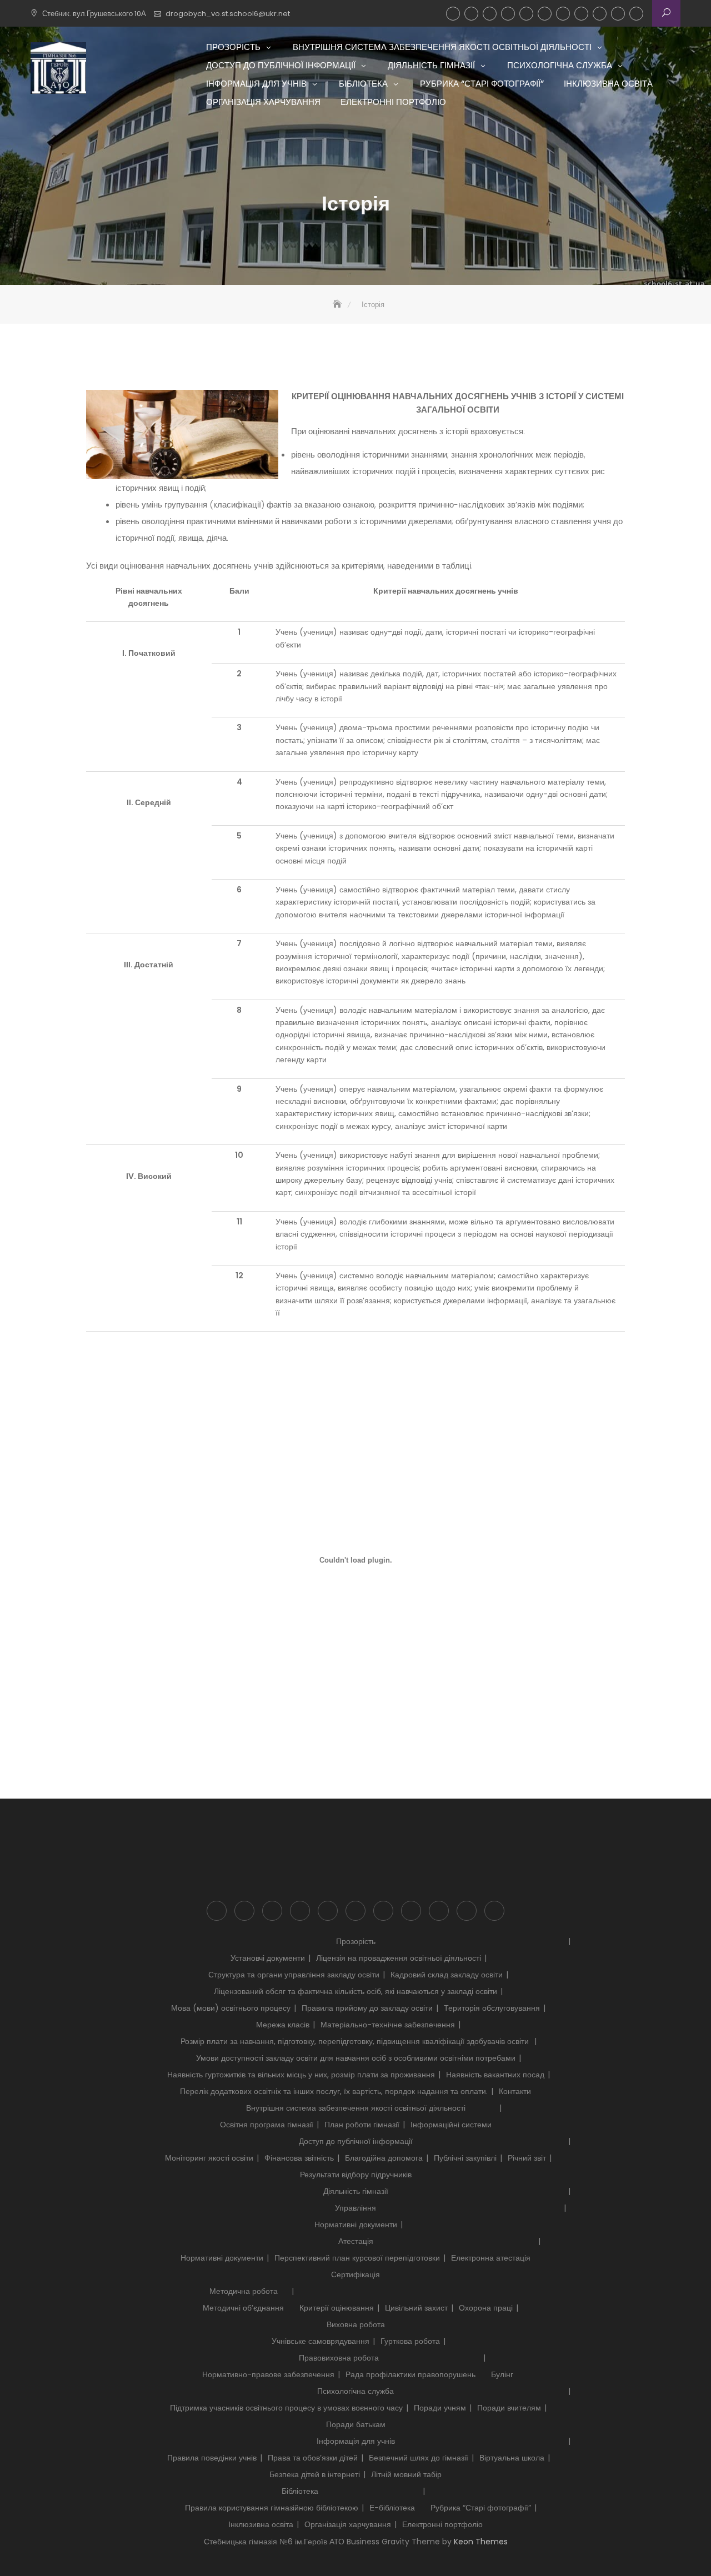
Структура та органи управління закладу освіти (294, 1975)
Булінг (502, 2374)
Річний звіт (527, 2158)
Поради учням (440, 2408)
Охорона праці (486, 2308)
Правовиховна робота (339, 2358)
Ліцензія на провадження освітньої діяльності (399, 1958)
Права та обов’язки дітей (313, 2458)
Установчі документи (268, 1958)
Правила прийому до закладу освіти (367, 2008)
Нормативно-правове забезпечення (268, 2374)
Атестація (356, 2241)
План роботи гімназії (362, 2125)
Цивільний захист (416, 2308)
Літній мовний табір (406, 2474)
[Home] (338, 305)
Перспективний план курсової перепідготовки (357, 2258)
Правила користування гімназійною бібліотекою (272, 2508)
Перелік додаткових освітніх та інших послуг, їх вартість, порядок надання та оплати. (334, 2091)
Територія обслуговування (492, 2008)
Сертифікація (355, 2274)
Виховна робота (356, 2324)
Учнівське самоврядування (321, 2341)
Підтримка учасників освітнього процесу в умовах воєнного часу (286, 2408)
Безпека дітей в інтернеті (315, 2474)
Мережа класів (283, 2025)
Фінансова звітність (299, 2158)
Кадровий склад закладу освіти (447, 1975)
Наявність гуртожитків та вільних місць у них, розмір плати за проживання (301, 2075)
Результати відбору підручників (356, 2175)
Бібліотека (563, 14)
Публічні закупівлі (465, 2158)
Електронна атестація (491, 2258)
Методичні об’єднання (243, 2308)
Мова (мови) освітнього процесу (231, 2008)
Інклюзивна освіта (600, 14)
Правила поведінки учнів (212, 2458)
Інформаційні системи (451, 2125)
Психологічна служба (526, 14)
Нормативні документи (356, 2225)
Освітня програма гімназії (267, 2125)
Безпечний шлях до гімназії (419, 2458)
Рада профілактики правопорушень (410, 2374)
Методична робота (244, 2291)
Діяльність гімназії (508, 14)
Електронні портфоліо (636, 14)
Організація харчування (618, 14)
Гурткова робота (410, 2341)
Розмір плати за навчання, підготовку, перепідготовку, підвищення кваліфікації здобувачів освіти (356, 2041)
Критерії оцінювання (337, 2308)
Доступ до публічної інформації (490, 14)
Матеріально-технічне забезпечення (388, 2025)
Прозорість (453, 14)
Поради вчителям (509, 2408)
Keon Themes (481, 2542)
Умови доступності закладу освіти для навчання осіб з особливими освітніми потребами (356, 2058)
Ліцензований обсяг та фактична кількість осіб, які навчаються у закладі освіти (355, 1991)
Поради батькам (356, 2424)
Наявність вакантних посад (495, 2075)
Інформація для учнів (545, 14)
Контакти (515, 2091)
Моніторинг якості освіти (209, 2158)
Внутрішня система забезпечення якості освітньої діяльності (471, 14)
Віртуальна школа (512, 2458)
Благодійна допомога (384, 2158)
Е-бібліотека (392, 2508)
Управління (355, 2208)
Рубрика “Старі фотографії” (581, 14)
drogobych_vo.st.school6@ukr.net (228, 14)
